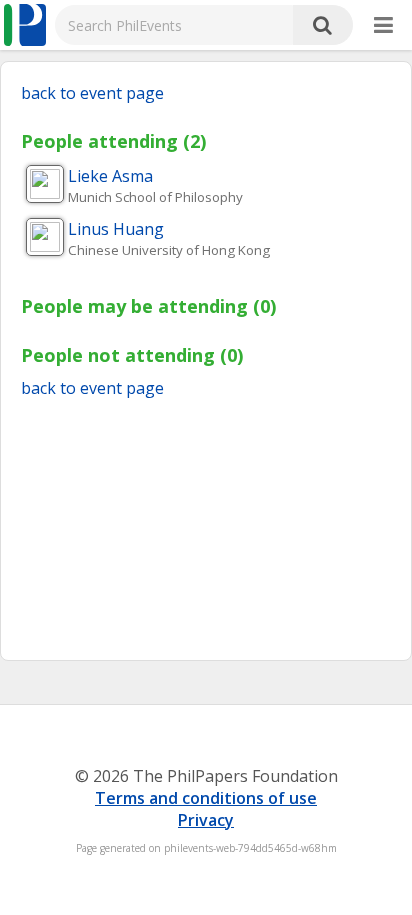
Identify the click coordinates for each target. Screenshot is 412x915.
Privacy (206, 820)
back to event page (92, 93)
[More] (383, 26)
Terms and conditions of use (206, 798)
